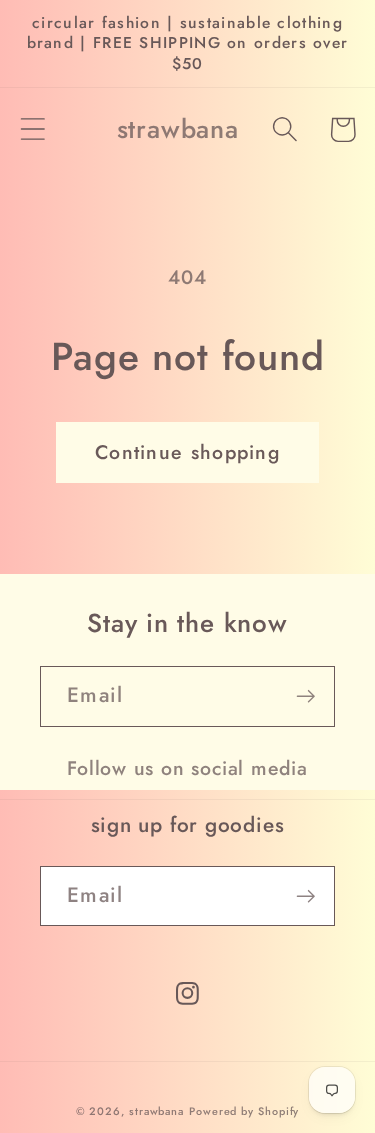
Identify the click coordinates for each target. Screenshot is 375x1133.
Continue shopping (187, 452)
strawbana (156, 1111)
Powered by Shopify (244, 1111)
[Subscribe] (305, 696)
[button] (32, 129)
